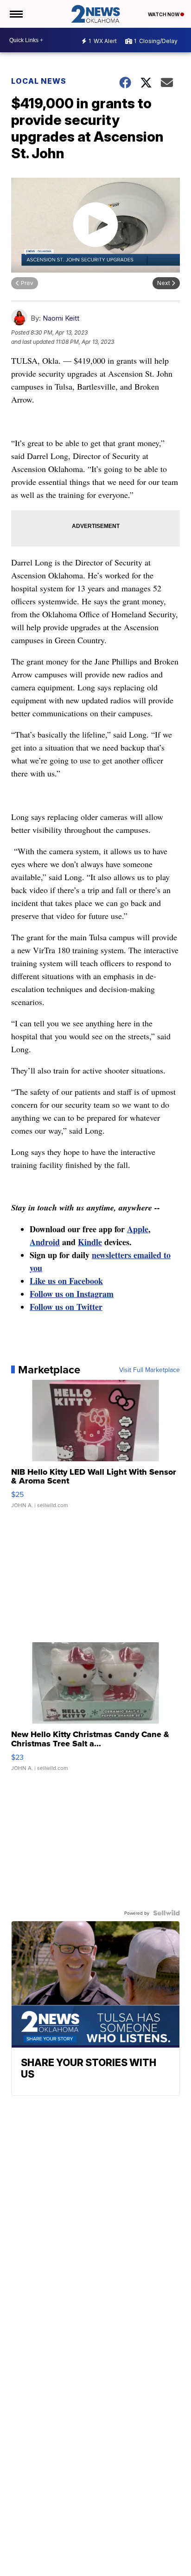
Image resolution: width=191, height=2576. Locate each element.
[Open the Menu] (16, 14)
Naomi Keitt (61, 318)
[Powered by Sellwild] (166, 1913)
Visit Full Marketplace (150, 1370)
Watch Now (164, 14)
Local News (39, 81)
